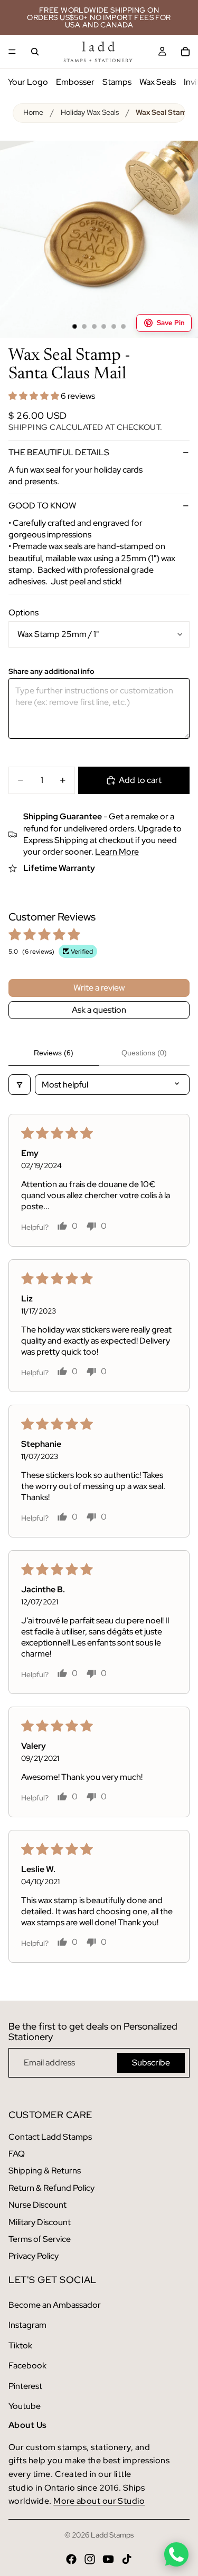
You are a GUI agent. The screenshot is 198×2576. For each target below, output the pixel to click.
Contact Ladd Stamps (50, 2137)
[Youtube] (108, 2559)
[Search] (35, 52)
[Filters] (20, 1085)
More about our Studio (99, 2501)
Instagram (27, 2325)
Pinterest (25, 2386)
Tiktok (20, 2345)
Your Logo (28, 82)
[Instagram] (90, 2559)
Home (33, 112)
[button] (35, 396)
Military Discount (40, 2222)
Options (23, 613)
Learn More (117, 852)
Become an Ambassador (55, 2305)
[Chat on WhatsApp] (176, 2554)
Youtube (25, 2406)
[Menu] (12, 52)
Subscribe (151, 2063)
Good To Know (42, 506)
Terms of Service (40, 2239)
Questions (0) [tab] (144, 1053)
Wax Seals (158, 82)
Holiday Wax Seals (90, 112)
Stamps (117, 82)
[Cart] (185, 52)
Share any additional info (51, 672)
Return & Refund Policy (51, 2188)
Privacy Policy (34, 2256)
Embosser (75, 82)
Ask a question (99, 1010)
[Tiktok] (127, 2559)
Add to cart (140, 780)
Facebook (27, 2366)
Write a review (99, 988)
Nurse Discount (37, 2205)
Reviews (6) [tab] (54, 1053)
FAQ (17, 2154)
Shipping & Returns (45, 2171)
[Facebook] (71, 2559)
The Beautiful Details (59, 452)
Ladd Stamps (112, 2535)
